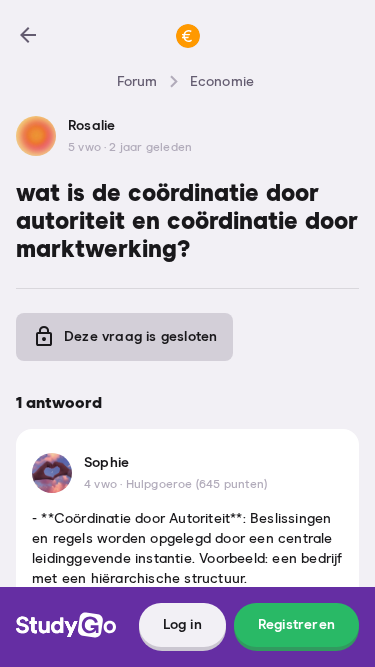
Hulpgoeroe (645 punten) (197, 485)
